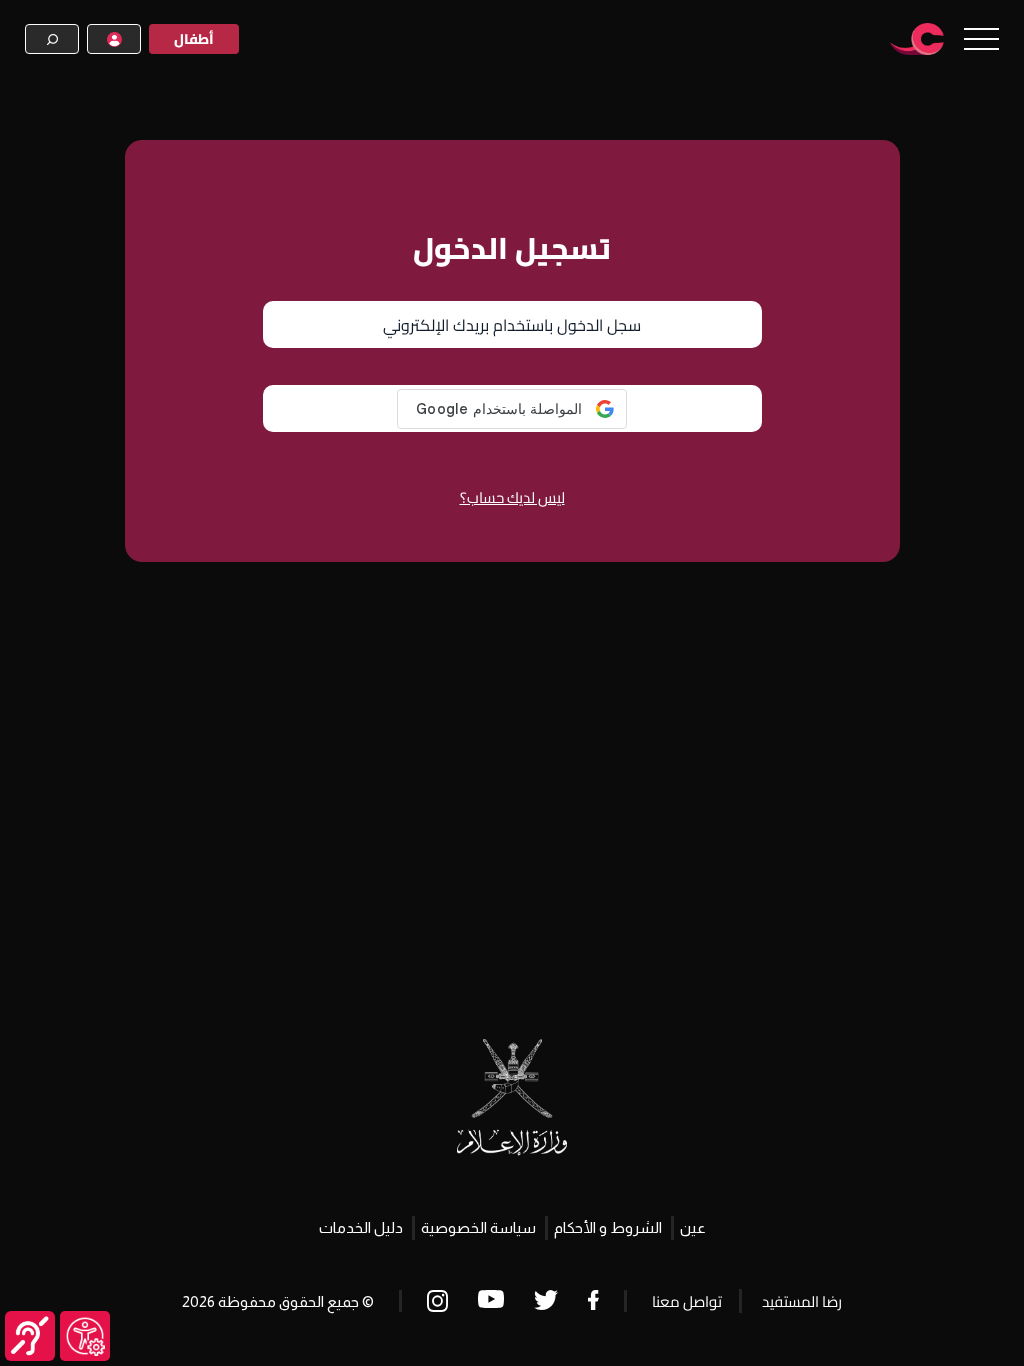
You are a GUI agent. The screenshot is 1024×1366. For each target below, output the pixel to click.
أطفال (194, 39)
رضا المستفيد (802, 1301)
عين (693, 1227)
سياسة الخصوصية (478, 1227)
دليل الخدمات (361, 1227)
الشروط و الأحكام (608, 1227)
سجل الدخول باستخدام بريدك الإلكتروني (512, 325)
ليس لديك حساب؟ (512, 497)
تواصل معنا (687, 1301)
